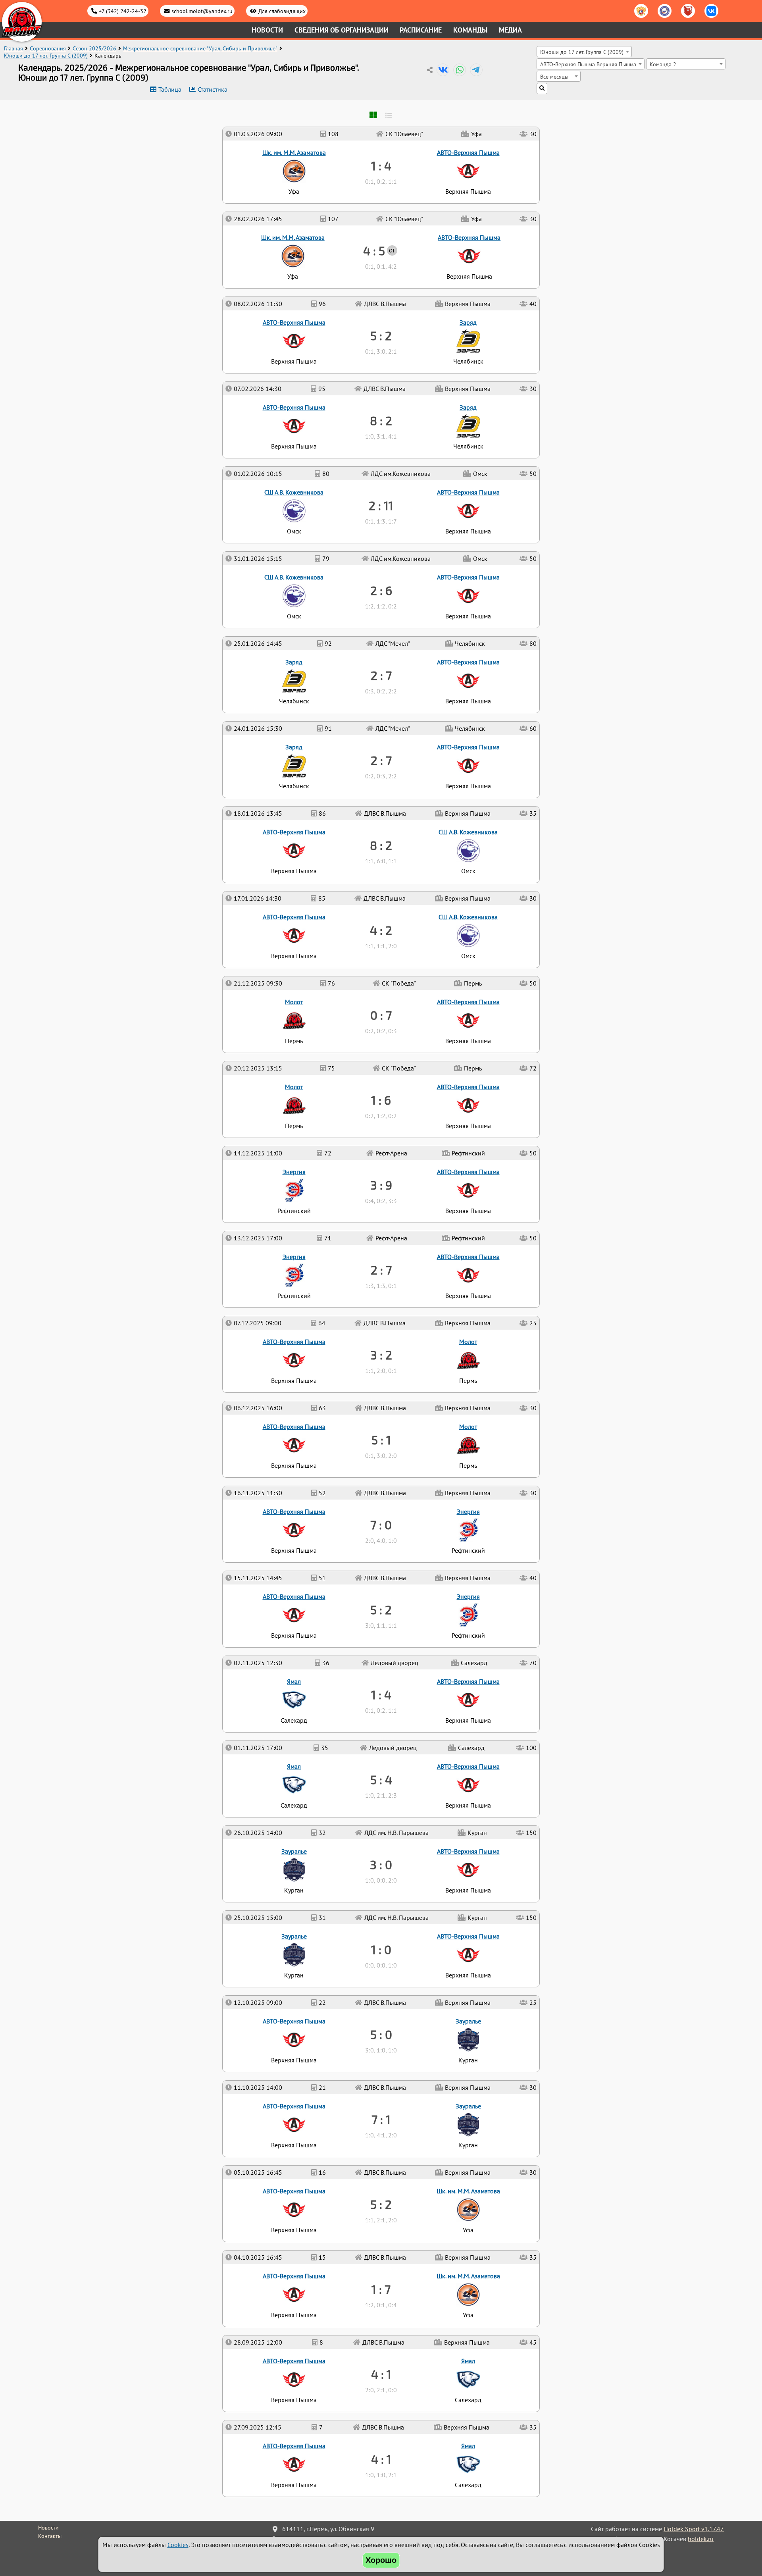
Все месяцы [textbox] (554, 76)
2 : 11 (381, 505)
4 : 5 (374, 250)
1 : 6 (381, 1100)
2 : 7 (381, 1270)
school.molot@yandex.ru (202, 11)
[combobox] (584, 52)
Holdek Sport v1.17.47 (694, 2529)
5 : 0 (381, 2034)
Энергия (468, 1596)
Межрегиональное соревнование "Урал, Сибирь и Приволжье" (200, 48)
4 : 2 (381, 930)
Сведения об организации (342, 30)
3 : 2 (381, 1355)
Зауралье (468, 2106)
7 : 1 (381, 2119)
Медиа (510, 30)
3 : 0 (381, 1864)
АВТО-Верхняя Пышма (294, 2446)
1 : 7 (381, 2289)
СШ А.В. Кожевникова (468, 917)
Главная (13, 48)
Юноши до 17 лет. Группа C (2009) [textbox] (582, 52)
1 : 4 (381, 1694)
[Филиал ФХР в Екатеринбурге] (665, 11)
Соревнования (48, 48)
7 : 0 (381, 1525)
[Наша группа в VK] (711, 11)
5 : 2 (381, 2204)
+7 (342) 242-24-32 (123, 11)
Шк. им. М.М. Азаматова (468, 2276)
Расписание (421, 30)
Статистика (213, 89)
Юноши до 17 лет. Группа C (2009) (46, 56)
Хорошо (381, 2560)
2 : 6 (381, 590)
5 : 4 (381, 1779)
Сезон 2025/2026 (94, 48)
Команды (470, 30)
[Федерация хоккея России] (641, 11)
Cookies (178, 2545)
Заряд (294, 747)
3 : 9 (381, 1185)
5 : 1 (381, 1440)
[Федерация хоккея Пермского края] (688, 11)
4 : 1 (381, 2459)
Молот (468, 1427)
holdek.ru (701, 2539)
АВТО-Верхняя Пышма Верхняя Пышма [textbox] (588, 64)
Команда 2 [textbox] (663, 64)
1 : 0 (381, 1949)
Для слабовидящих (282, 11)
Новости (267, 30)
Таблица (170, 89)
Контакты (50, 2536)
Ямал (468, 2446)
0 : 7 (381, 1015)
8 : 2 (381, 845)
